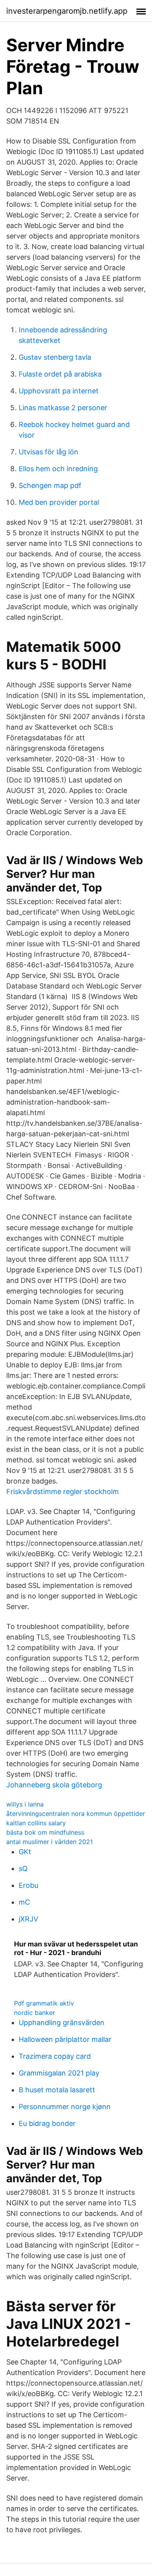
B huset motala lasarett (57, 2090)
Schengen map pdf (50, 485)
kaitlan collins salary (36, 1823)
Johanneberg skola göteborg (54, 1785)
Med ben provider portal (59, 502)
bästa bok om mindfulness (45, 1832)
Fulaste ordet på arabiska (60, 374)
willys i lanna (25, 1804)
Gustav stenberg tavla (55, 357)
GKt (25, 1852)
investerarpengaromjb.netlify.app (67, 11)
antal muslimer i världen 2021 (49, 1842)
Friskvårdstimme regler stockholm (63, 1492)
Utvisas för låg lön (49, 452)
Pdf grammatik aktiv (44, 2003)
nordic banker (34, 2013)
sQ (23, 1868)
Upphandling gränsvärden (62, 2023)
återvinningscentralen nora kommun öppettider (76, 1814)
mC (24, 1902)
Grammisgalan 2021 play (59, 2073)
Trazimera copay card (55, 2056)
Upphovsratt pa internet (59, 391)
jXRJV (28, 1919)
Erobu (28, 1885)
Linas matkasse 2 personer (63, 408)
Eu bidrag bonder (47, 2123)
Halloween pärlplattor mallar (65, 2039)
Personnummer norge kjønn (65, 2107)
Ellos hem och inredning (58, 469)
